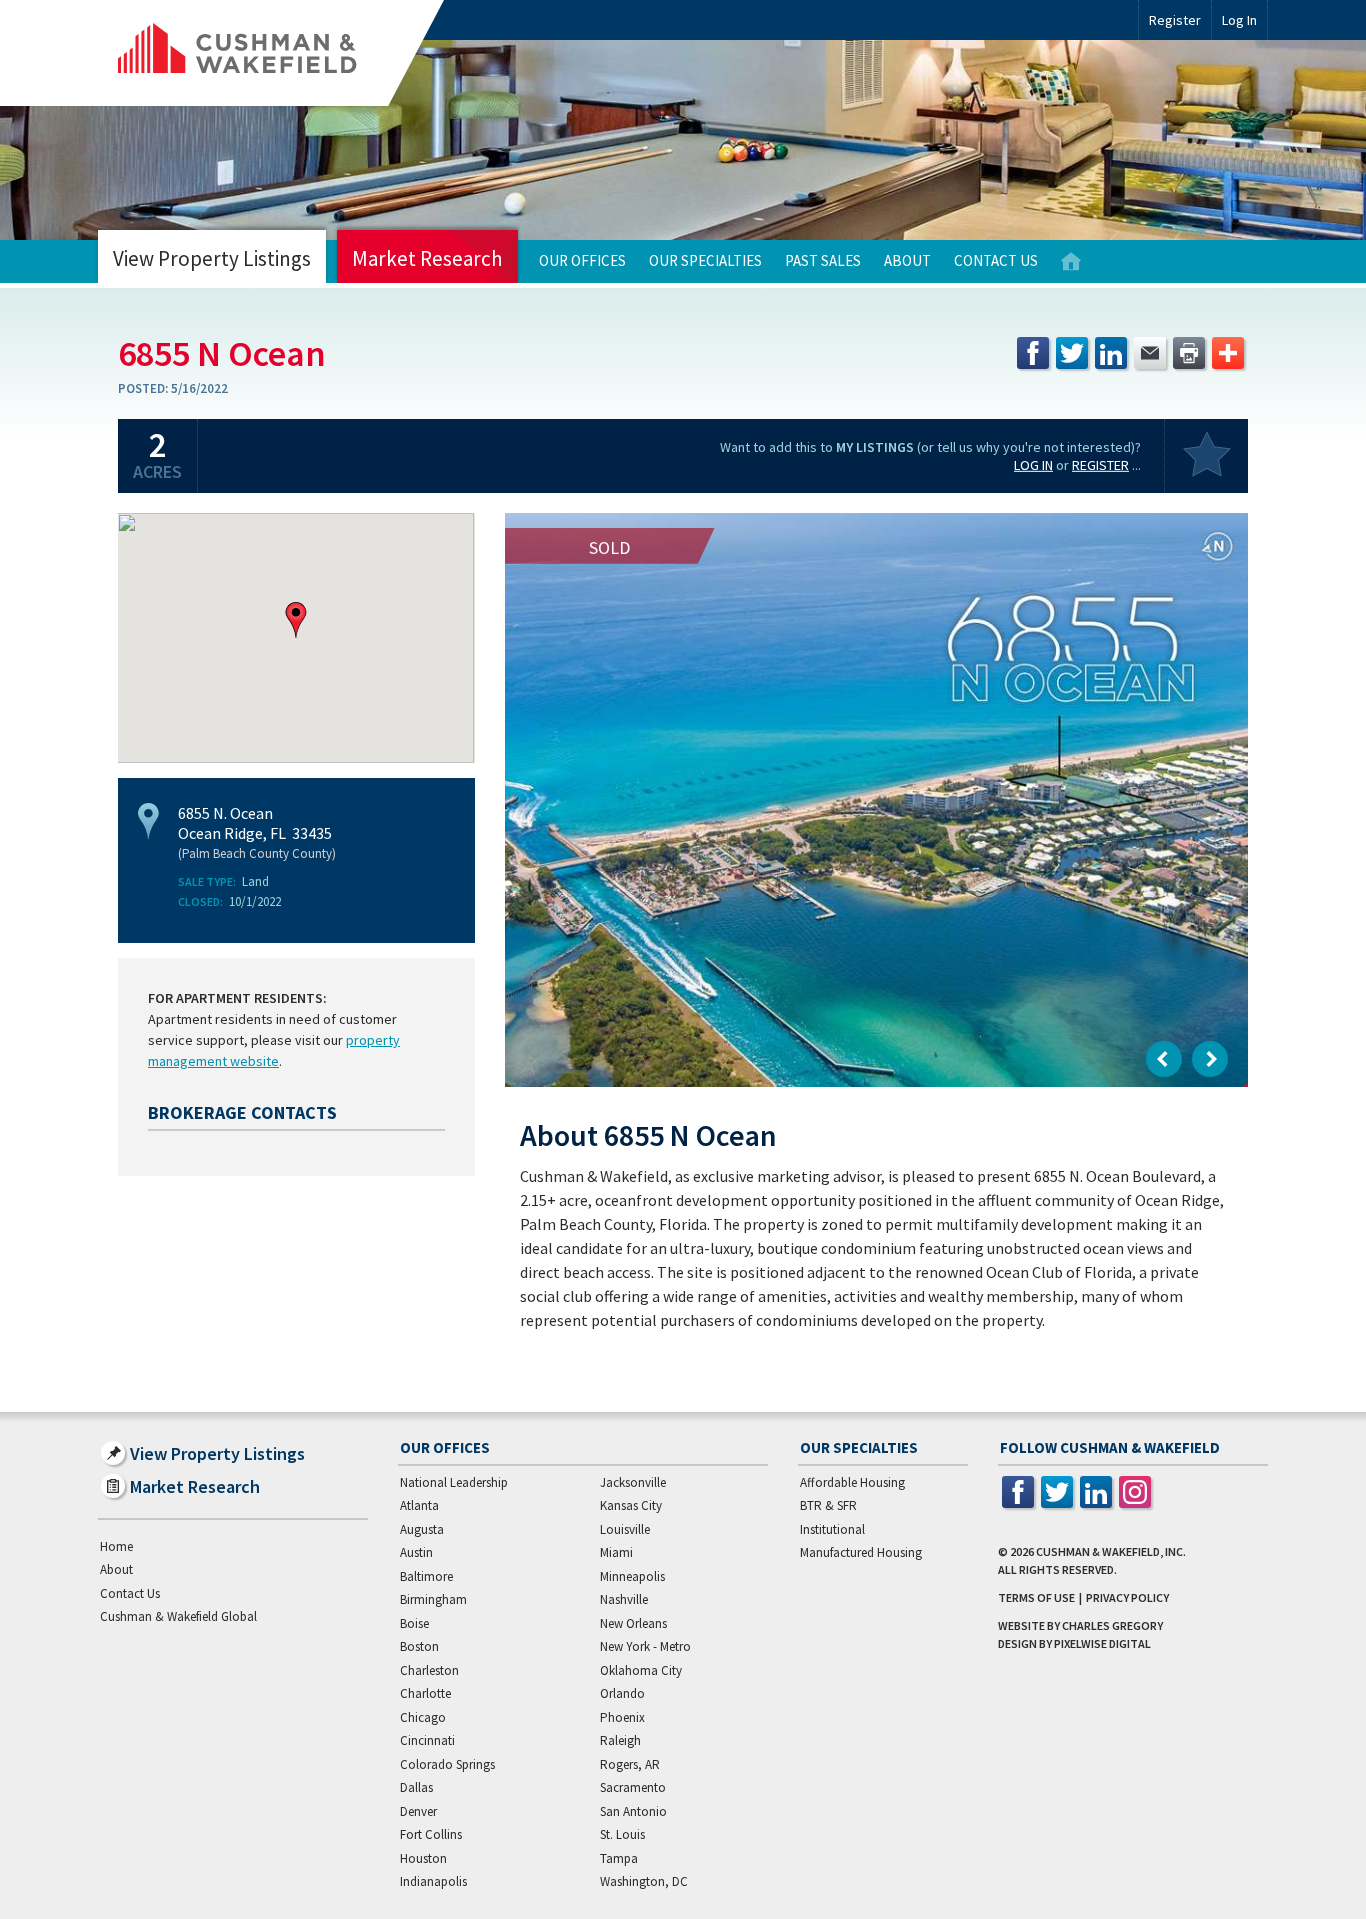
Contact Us (996, 260)
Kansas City (631, 1505)
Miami (616, 1552)
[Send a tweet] (1072, 353)
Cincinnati (427, 1740)
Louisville (625, 1529)
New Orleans (633, 1623)
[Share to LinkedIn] (1111, 353)
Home (1071, 261)
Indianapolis (433, 1881)
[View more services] (1228, 353)
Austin (416, 1552)
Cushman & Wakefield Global (178, 1616)
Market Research (427, 258)
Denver (418, 1811)
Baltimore (426, 1576)
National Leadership (454, 1482)
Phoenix (622, 1717)
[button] (296, 620)
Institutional (832, 1529)
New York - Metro (645, 1646)
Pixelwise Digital (1102, 1643)
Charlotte (425, 1693)
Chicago (423, 1717)
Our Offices (582, 260)
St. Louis (622, 1834)
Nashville (624, 1599)
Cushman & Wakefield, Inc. (1111, 1551)
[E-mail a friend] (1150, 353)
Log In (1033, 465)
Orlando (622, 1693)
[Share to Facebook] (1033, 353)
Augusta (422, 1529)
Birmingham (433, 1599)
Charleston (429, 1670)
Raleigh (620, 1740)
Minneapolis (632, 1576)
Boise (414, 1623)
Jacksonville (633, 1482)
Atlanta (419, 1505)
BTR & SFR (828, 1505)
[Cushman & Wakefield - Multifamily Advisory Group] (271, 53)
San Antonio (633, 1811)
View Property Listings (212, 258)
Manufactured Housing (861, 1552)
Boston (419, 1646)
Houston (423, 1858)
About (907, 260)
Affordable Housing (852, 1482)
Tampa (619, 1858)
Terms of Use (1036, 1597)
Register (1175, 20)
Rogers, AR (630, 1764)
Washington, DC (644, 1881)
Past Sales (823, 260)
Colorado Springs (447, 1764)
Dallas (416, 1787)
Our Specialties (705, 260)
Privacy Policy (1127, 1597)
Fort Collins (431, 1834)
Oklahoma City (641, 1670)
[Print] (1189, 353)
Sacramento (633, 1787)
